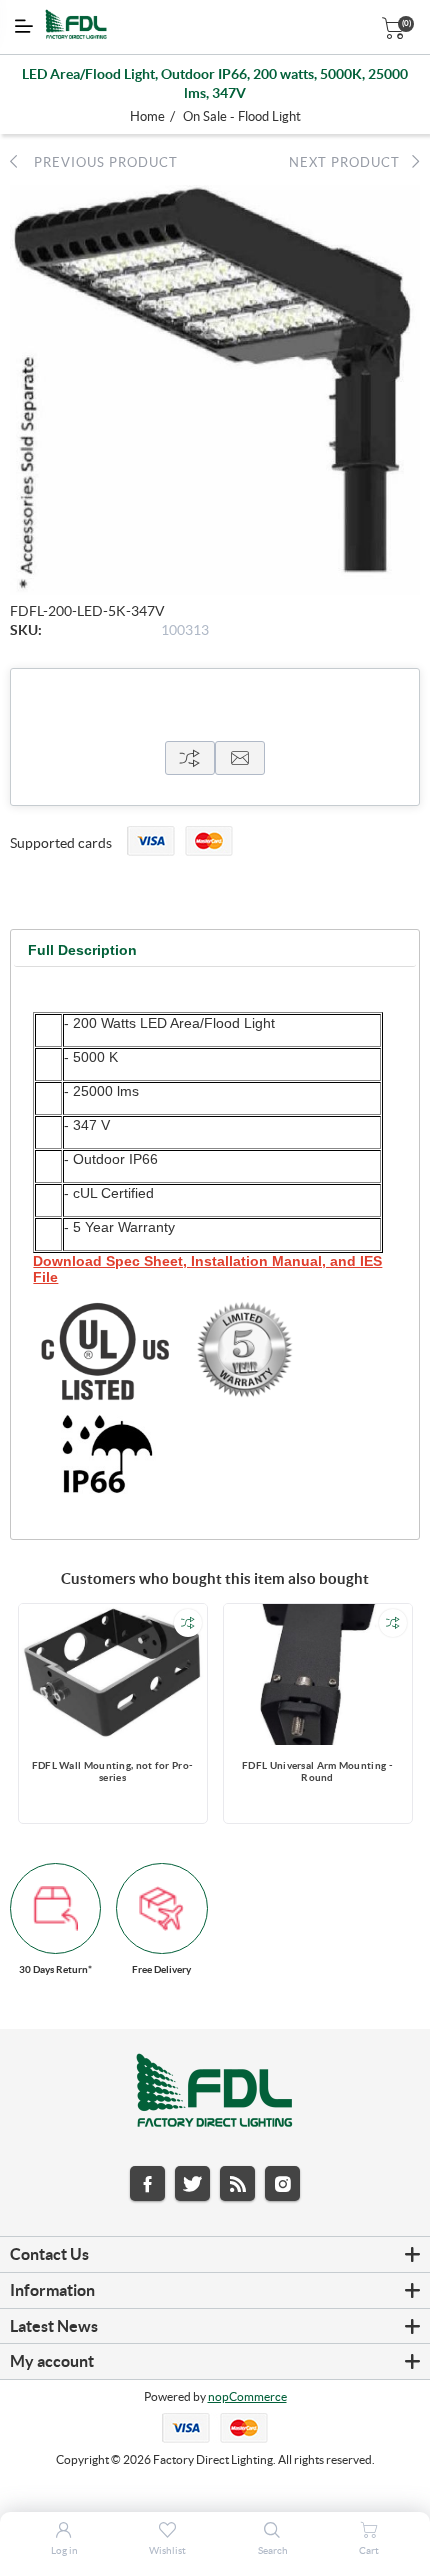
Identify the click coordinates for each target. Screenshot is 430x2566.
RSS (237, 2183)
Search (273, 2550)
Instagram (282, 2183)
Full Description (82, 950)
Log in (64, 2550)
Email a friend (240, 758)
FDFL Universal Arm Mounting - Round (317, 1771)
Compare (190, 758)
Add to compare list (188, 1623)
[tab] (82, 950)
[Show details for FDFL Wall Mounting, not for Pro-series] (113, 1674)
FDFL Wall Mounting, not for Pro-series (113, 1771)
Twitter (192, 2183)
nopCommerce (247, 2396)
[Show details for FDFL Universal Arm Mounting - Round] (318, 1674)
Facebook (147, 2183)
